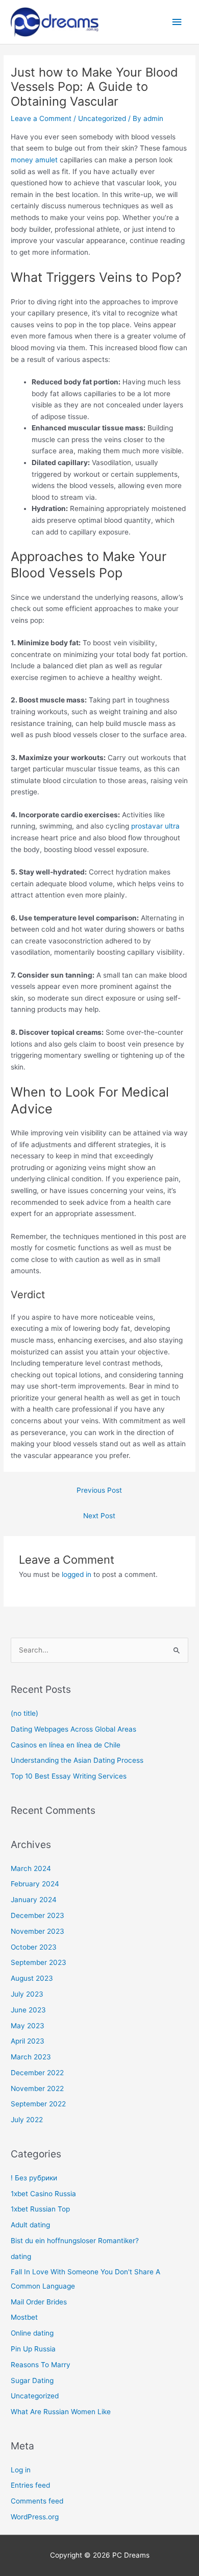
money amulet (34, 160)
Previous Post (99, 1490)
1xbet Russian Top (40, 2209)
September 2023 (39, 1962)
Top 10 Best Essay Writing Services (69, 1776)
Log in (21, 2470)
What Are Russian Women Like (61, 2412)
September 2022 (38, 2104)
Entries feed (30, 2485)
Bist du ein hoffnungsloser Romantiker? (75, 2241)
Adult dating (30, 2225)
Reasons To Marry (41, 2365)
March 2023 (31, 2057)
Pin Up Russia (33, 2349)
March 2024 (31, 1868)
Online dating (32, 2333)
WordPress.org (35, 2517)
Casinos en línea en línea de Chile (66, 1745)
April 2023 (28, 2041)
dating (21, 2256)
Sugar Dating (32, 2380)
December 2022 (37, 2073)
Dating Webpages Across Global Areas (73, 1729)
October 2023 (34, 1947)
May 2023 (28, 2026)
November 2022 (37, 2088)
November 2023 (38, 1931)
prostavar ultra (155, 826)
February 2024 (35, 1884)
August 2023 (32, 1978)
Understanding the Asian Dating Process (77, 1760)
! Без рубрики (34, 2178)
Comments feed (37, 2501)
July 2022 (27, 2120)
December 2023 (38, 1915)
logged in (77, 1574)
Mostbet (24, 2317)
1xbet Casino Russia (43, 2194)
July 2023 (27, 1994)
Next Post (99, 1516)
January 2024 (34, 1900)
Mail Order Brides (39, 2302)
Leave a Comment (41, 118)
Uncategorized (102, 118)
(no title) (24, 1713)
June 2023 (28, 2010)
